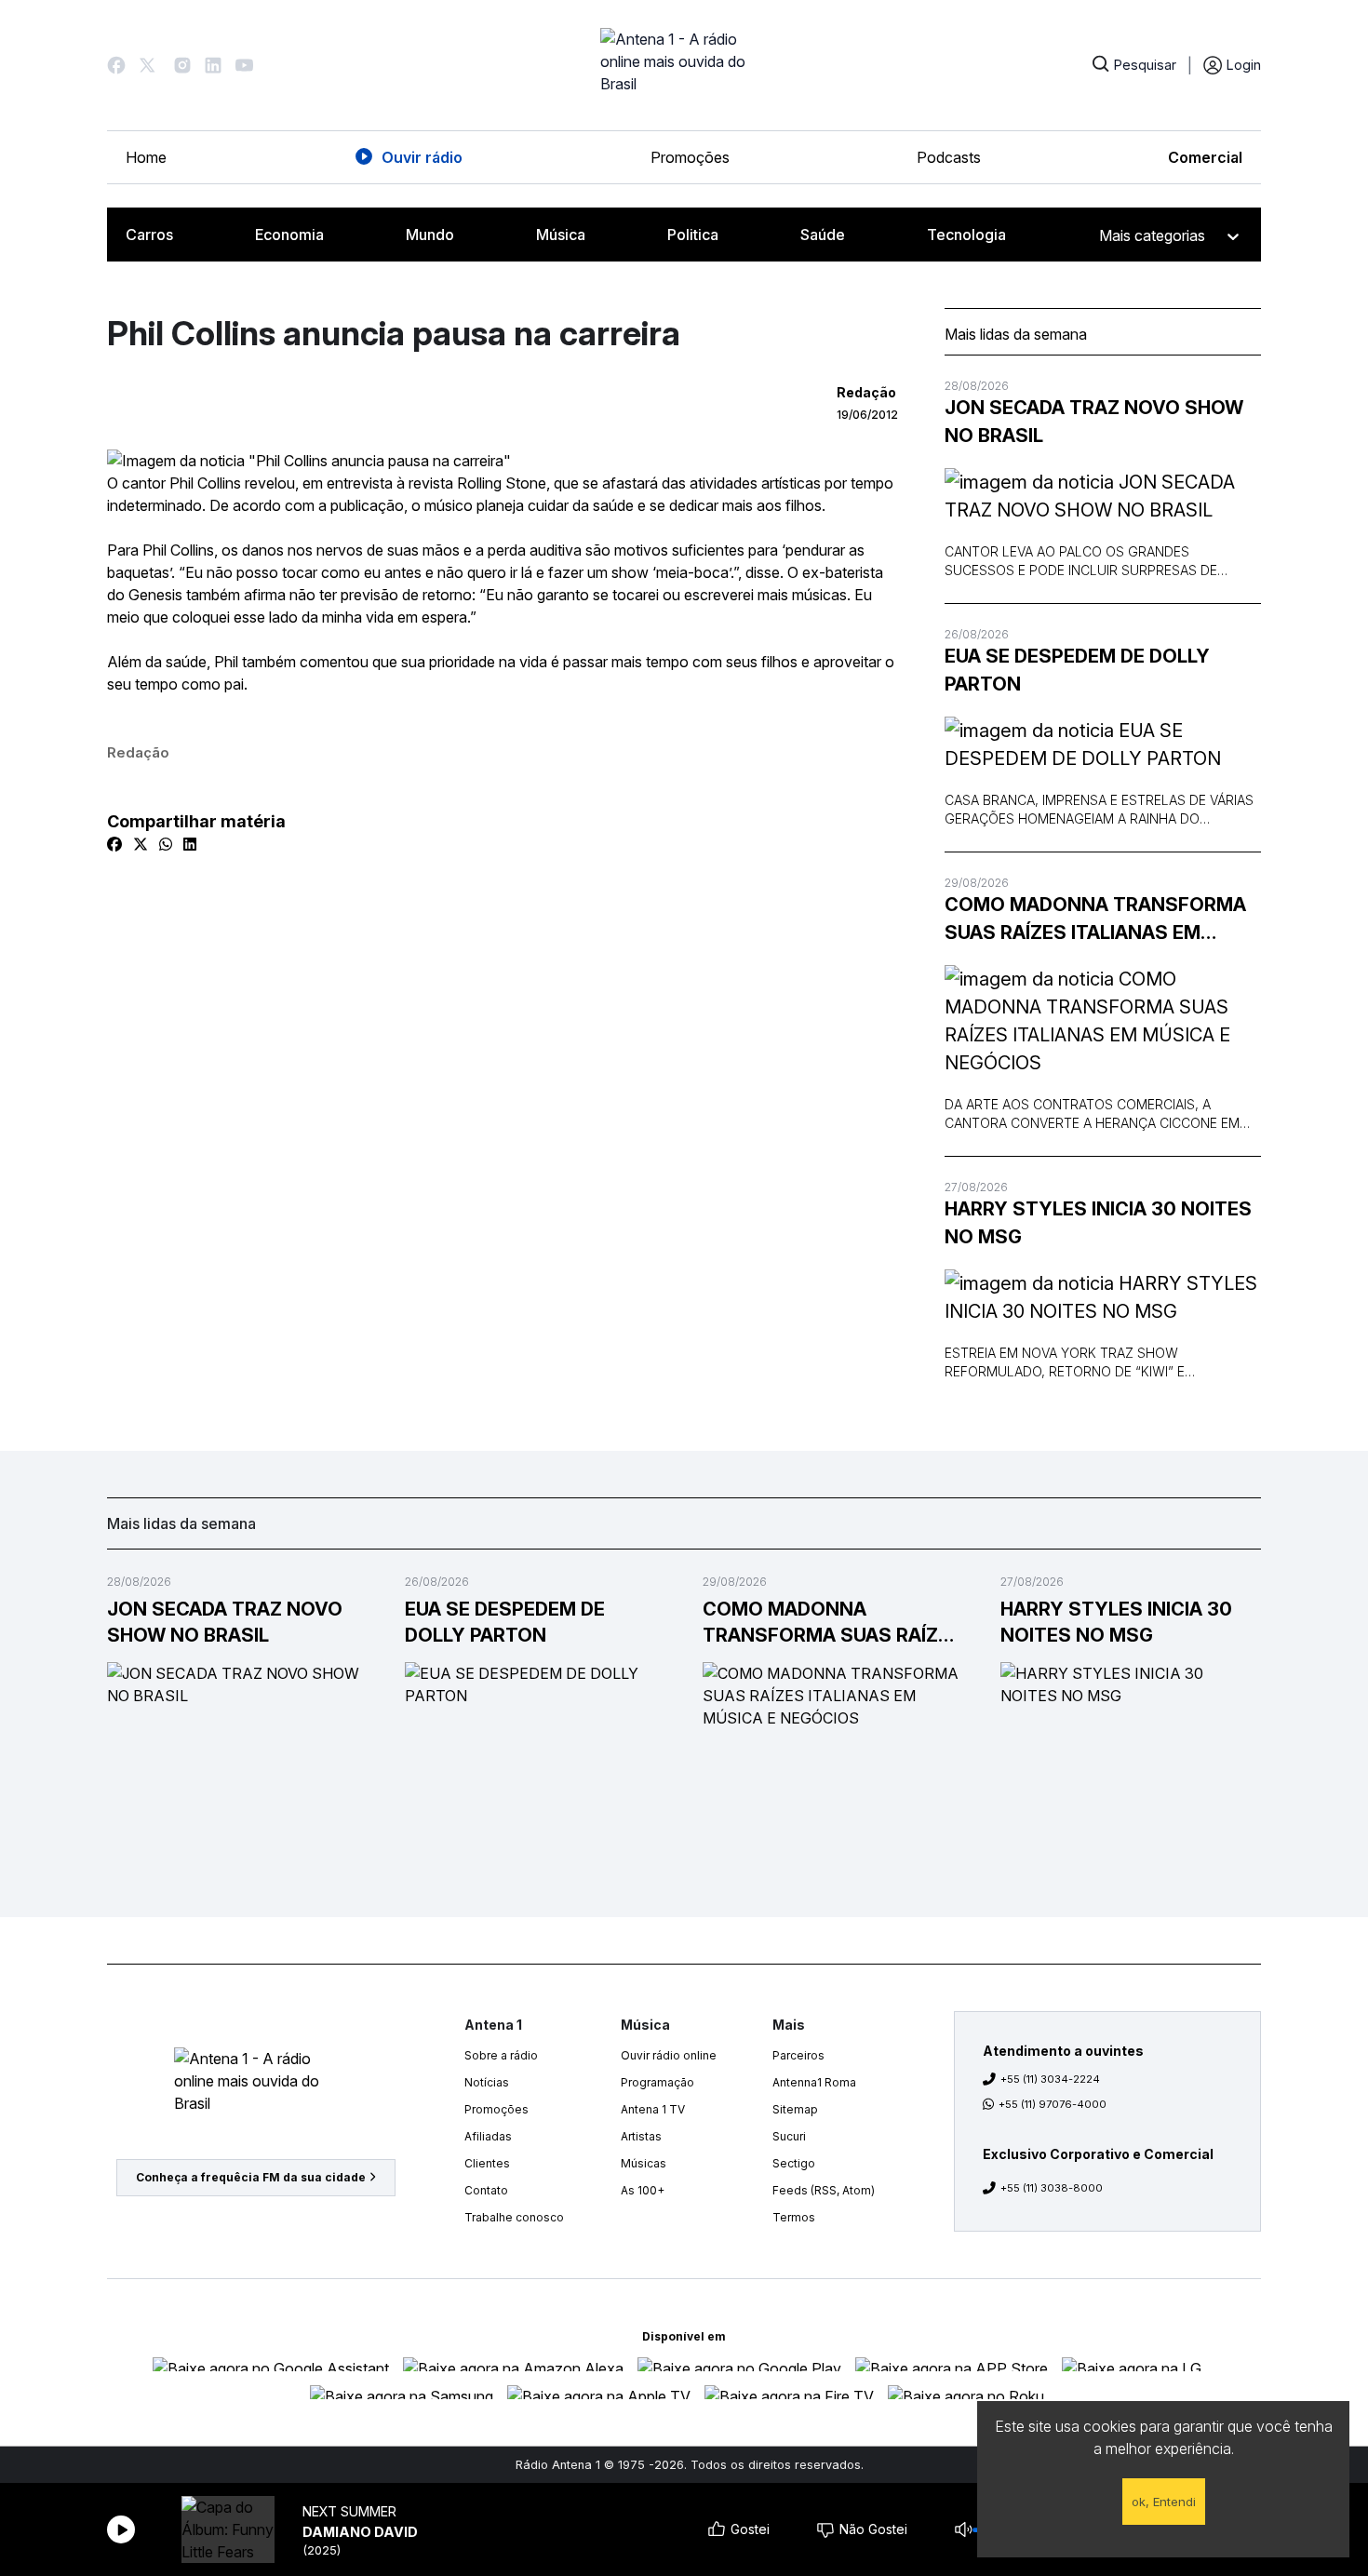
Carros (149, 235)
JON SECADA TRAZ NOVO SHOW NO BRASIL (1094, 422)
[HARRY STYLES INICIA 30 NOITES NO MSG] (1103, 1297)
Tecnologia (966, 235)
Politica (693, 235)
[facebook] (114, 844)
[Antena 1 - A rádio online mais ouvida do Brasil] (684, 65)
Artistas (641, 2136)
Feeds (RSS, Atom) (824, 2190)
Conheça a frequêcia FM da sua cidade (251, 2177)
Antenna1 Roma (814, 2082)
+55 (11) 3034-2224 (1050, 2079)
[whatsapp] (166, 844)
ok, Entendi (1164, 2502)
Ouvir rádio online (669, 2055)
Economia (289, 235)
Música (561, 235)
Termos (794, 2217)
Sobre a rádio (501, 2055)
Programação (657, 2082)
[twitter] (141, 844)
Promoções (690, 157)
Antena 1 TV (653, 2109)
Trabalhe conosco (514, 2217)
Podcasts (949, 157)
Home (146, 157)
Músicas (644, 2163)
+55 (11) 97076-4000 (1053, 2104)
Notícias (487, 2082)
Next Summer (349, 2511)
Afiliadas (488, 2136)
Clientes (487, 2163)
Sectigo (794, 2163)
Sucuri (789, 2136)
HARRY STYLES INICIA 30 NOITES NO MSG (1098, 1223)
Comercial (1205, 157)
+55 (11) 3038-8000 (1052, 2188)
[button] (116, 65)
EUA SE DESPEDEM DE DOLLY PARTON (1077, 670)
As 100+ (643, 2190)
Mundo (430, 235)
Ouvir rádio (422, 157)
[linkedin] (190, 844)
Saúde (823, 235)
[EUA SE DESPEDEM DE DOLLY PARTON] (1103, 745)
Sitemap (795, 2109)
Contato (486, 2190)
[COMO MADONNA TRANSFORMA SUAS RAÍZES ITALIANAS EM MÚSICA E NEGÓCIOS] (1103, 1021)
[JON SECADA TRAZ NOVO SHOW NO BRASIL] (1103, 496)
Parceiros (798, 2055)
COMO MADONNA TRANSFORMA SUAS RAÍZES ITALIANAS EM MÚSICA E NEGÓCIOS (1095, 920)
